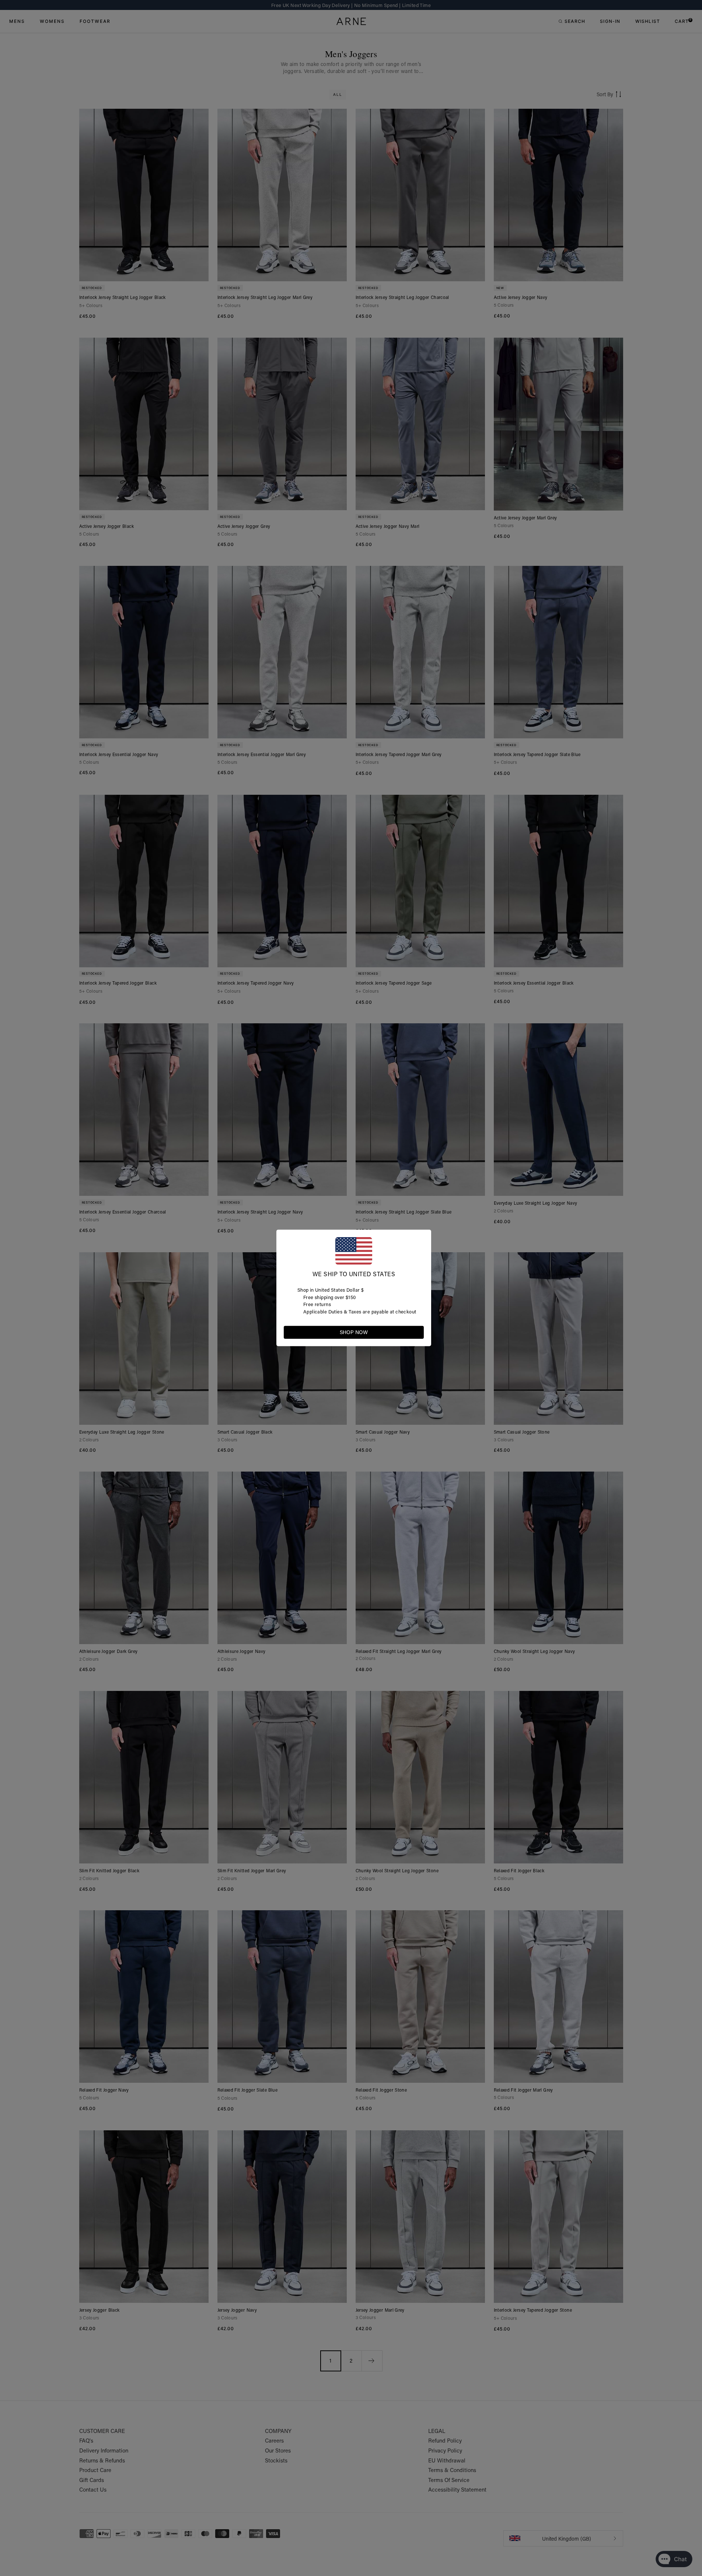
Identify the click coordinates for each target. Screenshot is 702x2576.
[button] (418, 1332)
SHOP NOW (354, 1332)
